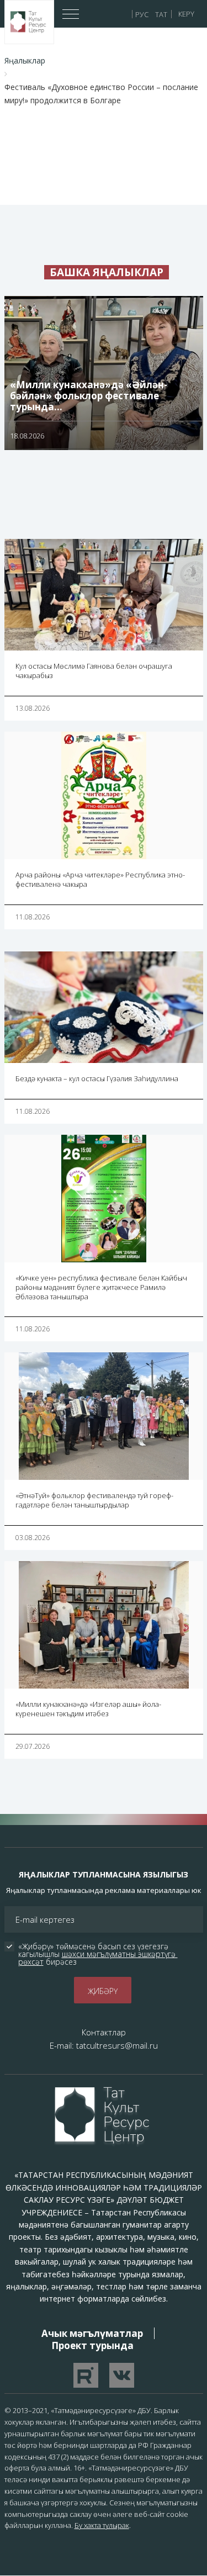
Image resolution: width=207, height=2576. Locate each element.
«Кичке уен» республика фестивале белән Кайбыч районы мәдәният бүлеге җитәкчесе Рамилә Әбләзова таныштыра (101, 1287)
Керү (186, 14)
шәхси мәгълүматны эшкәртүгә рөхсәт (98, 1958)
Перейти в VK (122, 2375)
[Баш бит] (29, 22)
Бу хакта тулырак (102, 2525)
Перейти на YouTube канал (86, 2375)
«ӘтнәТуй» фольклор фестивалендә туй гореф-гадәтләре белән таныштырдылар (94, 1500)
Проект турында (92, 2345)
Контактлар (104, 2032)
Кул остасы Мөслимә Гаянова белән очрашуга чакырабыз (94, 671)
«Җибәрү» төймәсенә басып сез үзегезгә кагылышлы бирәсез (98, 1954)
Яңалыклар (25, 60)
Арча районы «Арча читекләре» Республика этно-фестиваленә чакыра (100, 879)
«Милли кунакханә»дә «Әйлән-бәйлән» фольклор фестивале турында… (89, 396)
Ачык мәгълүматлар (92, 2333)
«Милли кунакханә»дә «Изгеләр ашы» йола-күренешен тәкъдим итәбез (88, 1709)
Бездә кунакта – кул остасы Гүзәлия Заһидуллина (97, 1078)
